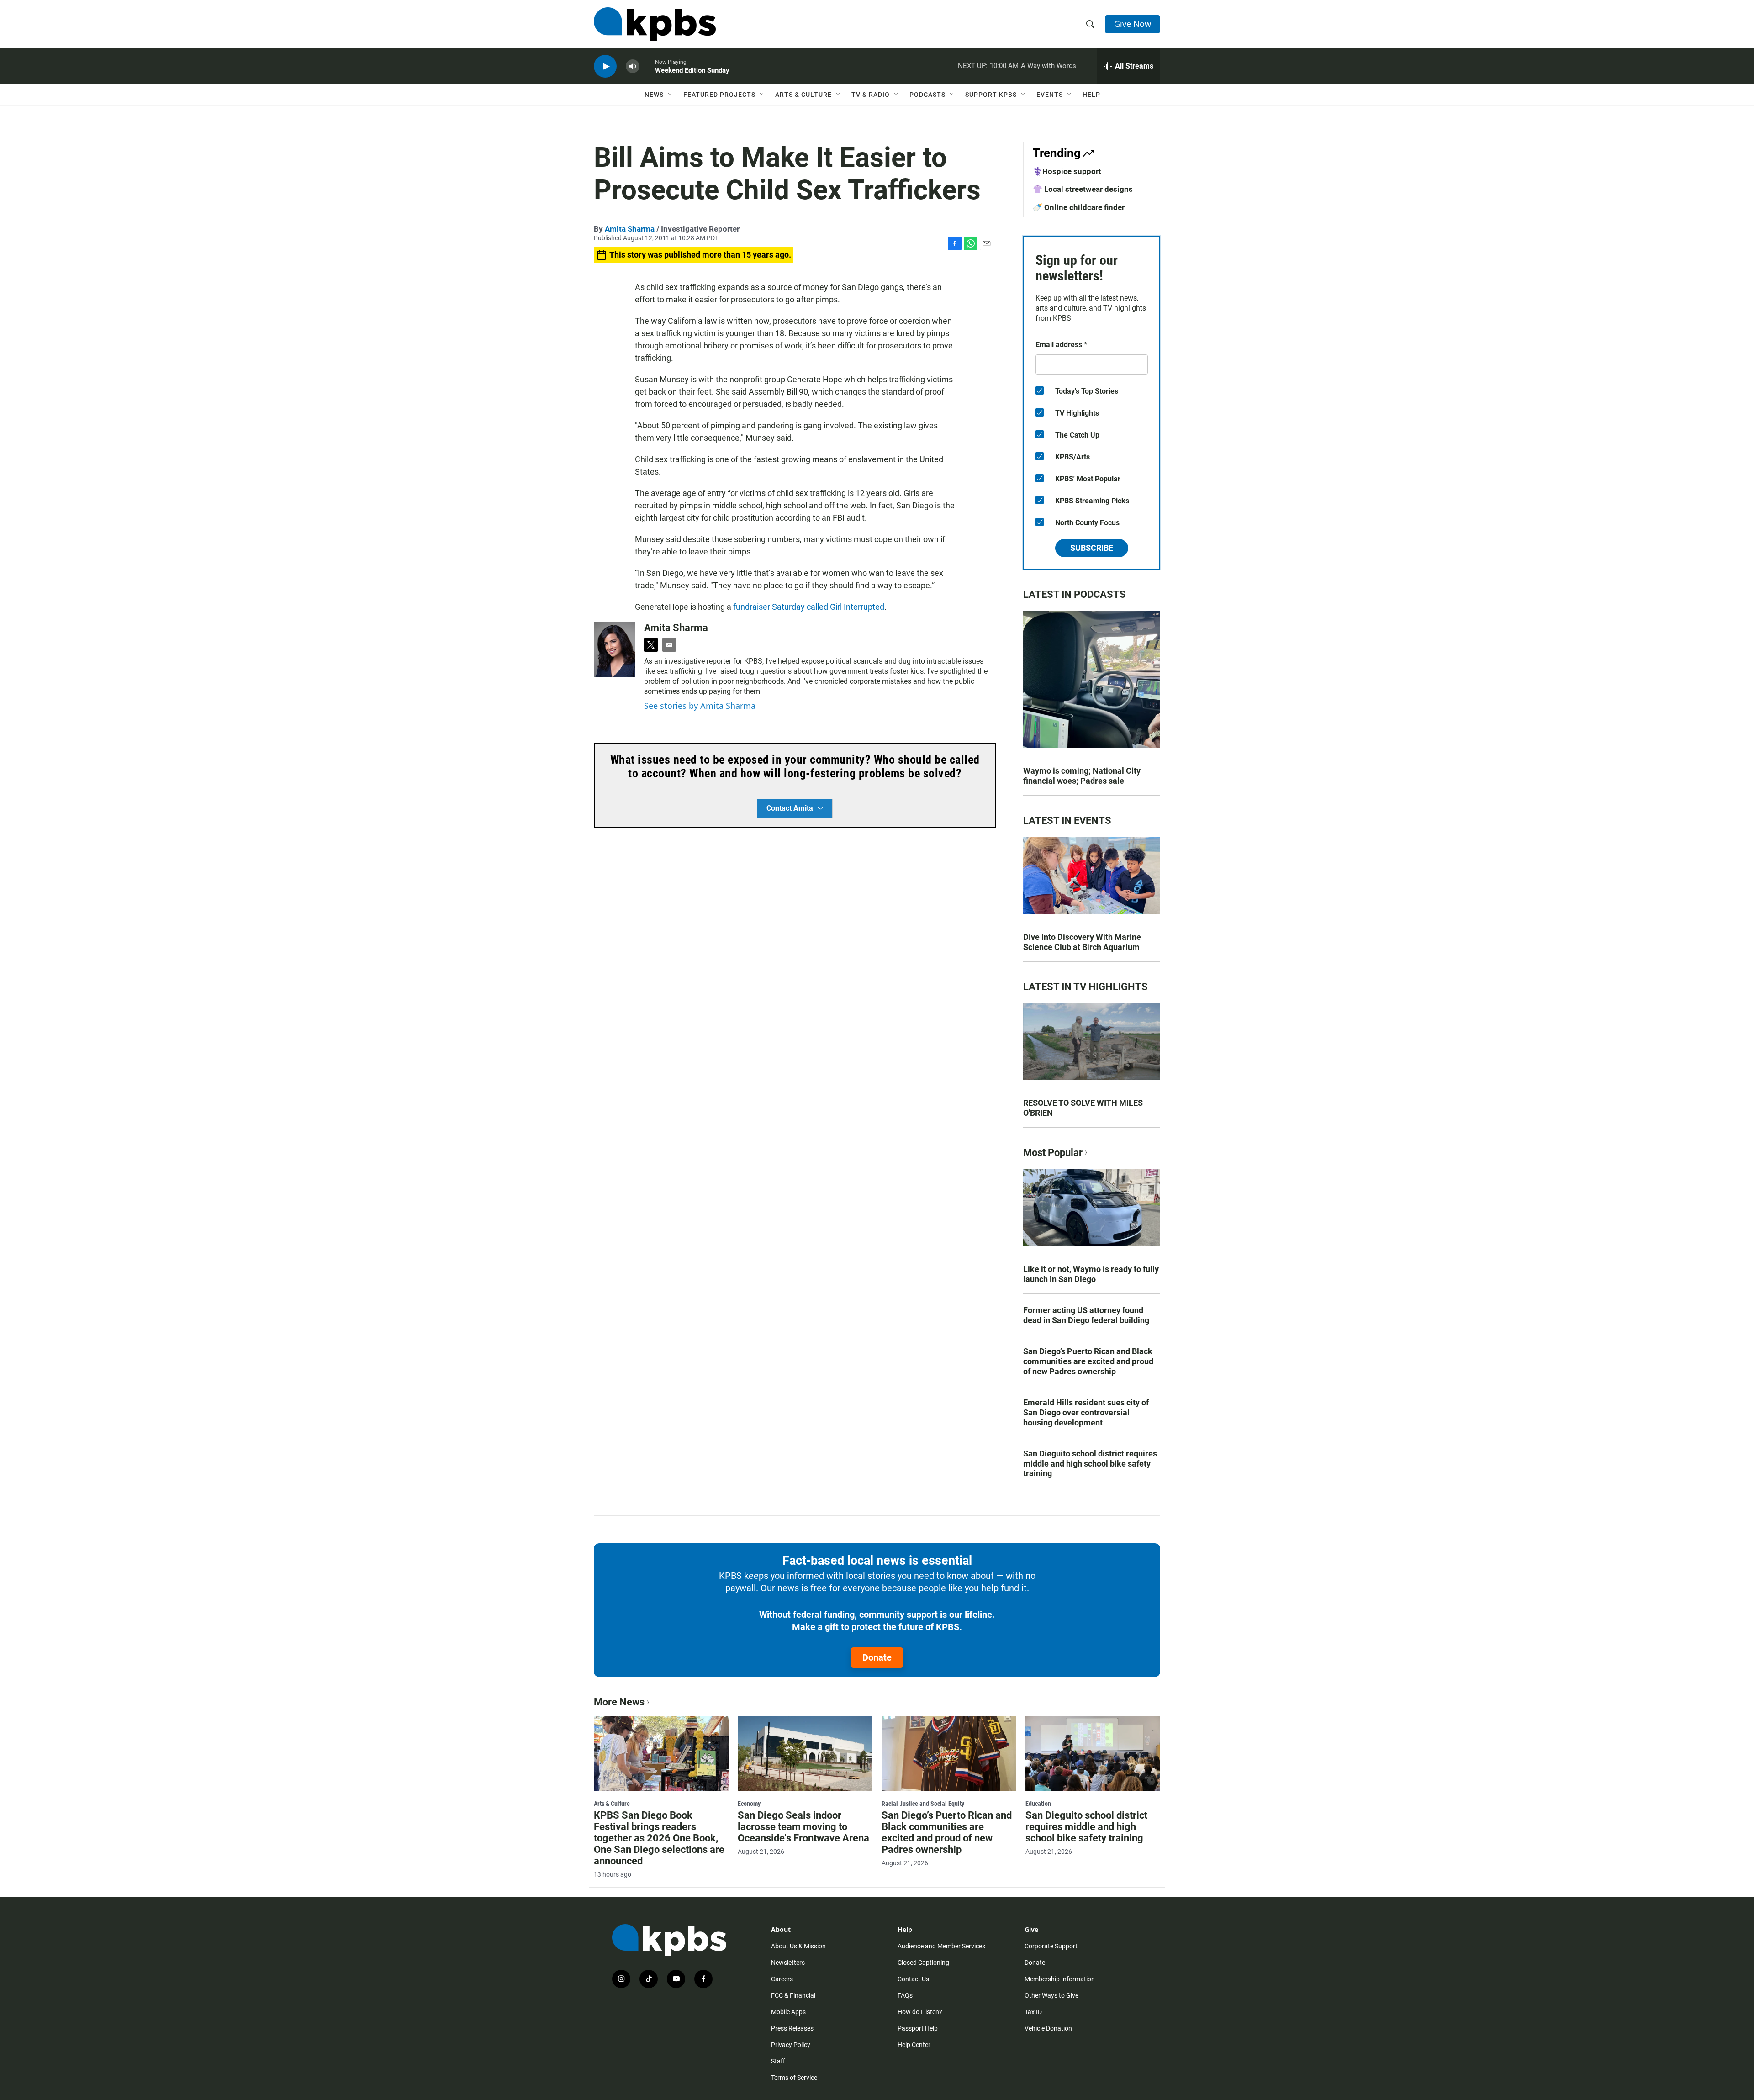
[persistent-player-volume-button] (633, 66)
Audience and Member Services (941, 1946)
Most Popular (1053, 1153)
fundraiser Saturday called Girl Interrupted (809, 607)
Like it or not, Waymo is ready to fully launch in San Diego (1091, 1274)
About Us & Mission (798, 1946)
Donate (877, 1657)
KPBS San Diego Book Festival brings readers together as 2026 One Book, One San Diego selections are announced (659, 1838)
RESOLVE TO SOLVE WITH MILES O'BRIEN (1083, 1108)
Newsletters (788, 1963)
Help (1091, 95)
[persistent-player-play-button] (605, 66)
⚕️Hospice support (1067, 171)
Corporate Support (1051, 1946)
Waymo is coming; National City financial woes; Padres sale (1082, 776)
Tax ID (1033, 2012)
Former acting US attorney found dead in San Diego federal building (1086, 1315)
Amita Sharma (630, 229)
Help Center (914, 2045)
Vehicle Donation (1048, 2028)
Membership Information (1060, 1979)
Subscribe (1092, 548)
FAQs (905, 1995)
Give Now (1133, 24)
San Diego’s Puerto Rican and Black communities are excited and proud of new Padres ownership (1088, 1361)
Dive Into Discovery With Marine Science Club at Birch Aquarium (1082, 942)
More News (619, 1702)
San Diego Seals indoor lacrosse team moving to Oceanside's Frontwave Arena (803, 1827)
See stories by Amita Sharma (700, 706)
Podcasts (927, 95)
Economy (749, 1804)
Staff (778, 2061)
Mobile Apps (788, 2012)
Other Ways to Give (1051, 1995)
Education (1038, 1804)
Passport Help (918, 2028)
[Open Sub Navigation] (671, 95)
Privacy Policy (791, 2045)
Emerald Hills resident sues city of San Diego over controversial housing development (1086, 1412)
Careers (782, 1979)
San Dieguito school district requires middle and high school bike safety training (1090, 1464)
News (654, 95)
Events (1050, 95)
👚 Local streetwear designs (1083, 189)
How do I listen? (920, 2012)
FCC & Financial (793, 1995)
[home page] (655, 24)
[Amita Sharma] (614, 649)
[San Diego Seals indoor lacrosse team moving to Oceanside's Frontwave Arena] (805, 1753)
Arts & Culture (803, 95)
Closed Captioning (923, 1963)
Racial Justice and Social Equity (923, 1804)
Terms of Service (794, 2078)
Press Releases (792, 2028)
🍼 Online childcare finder (1079, 207)
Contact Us (913, 1979)
